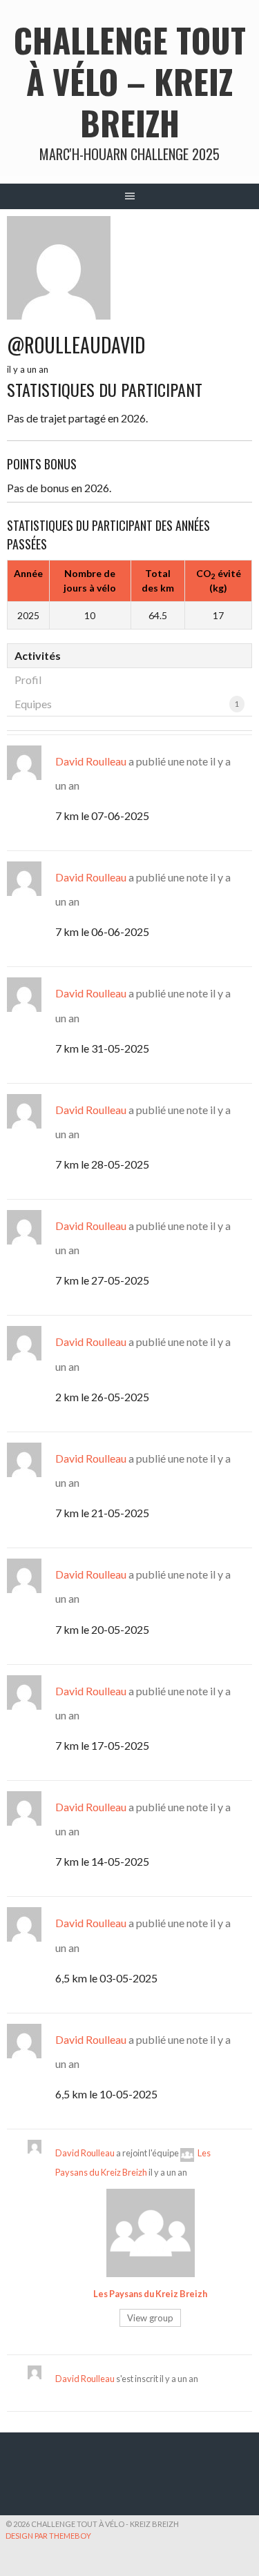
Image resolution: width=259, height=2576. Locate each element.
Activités (38, 655)
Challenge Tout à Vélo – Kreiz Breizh (130, 81)
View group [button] (150, 2318)
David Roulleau (91, 761)
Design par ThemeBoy (48, 2536)
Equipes (127, 704)
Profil (28, 680)
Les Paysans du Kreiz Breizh (150, 2294)
